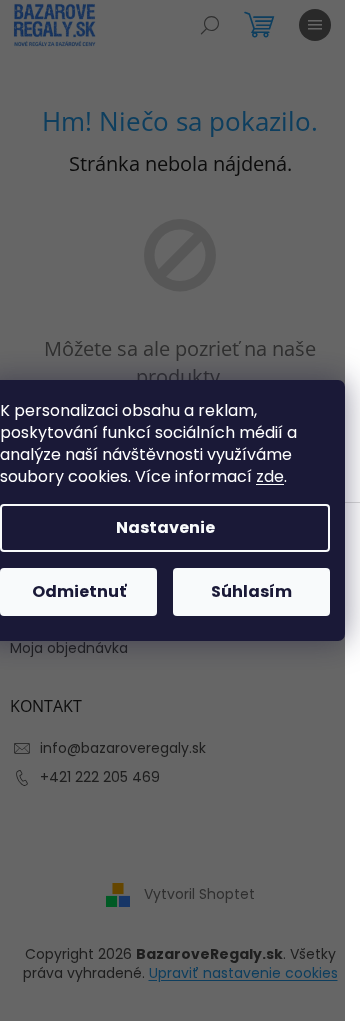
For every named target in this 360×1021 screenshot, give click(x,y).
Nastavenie (165, 527)
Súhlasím (251, 591)
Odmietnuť (79, 591)
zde (270, 476)
